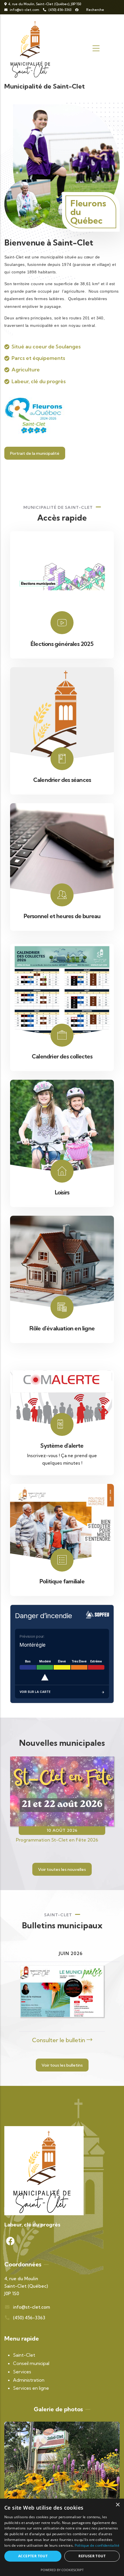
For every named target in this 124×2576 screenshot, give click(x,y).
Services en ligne (31, 2388)
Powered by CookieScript (62, 2570)
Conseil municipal (31, 2363)
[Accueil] (32, 49)
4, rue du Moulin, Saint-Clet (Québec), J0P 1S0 (45, 4)
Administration (29, 2380)
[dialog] (62, 2537)
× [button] (118, 2505)
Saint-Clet (24, 2355)
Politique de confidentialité (97, 2545)
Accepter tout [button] (33, 2556)
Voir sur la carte (35, 1692)
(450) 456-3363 (60, 10)
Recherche (95, 10)
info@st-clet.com (25, 10)
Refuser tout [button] (92, 2556)
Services (22, 2372)
